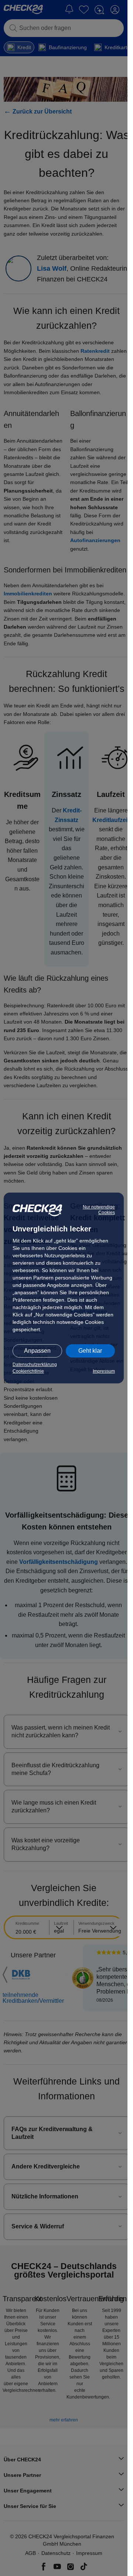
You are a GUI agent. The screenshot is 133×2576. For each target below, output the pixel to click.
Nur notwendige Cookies (99, 1210)
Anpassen (37, 1351)
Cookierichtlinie (28, 1371)
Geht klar (90, 1351)
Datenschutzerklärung (35, 1365)
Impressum (104, 1371)
